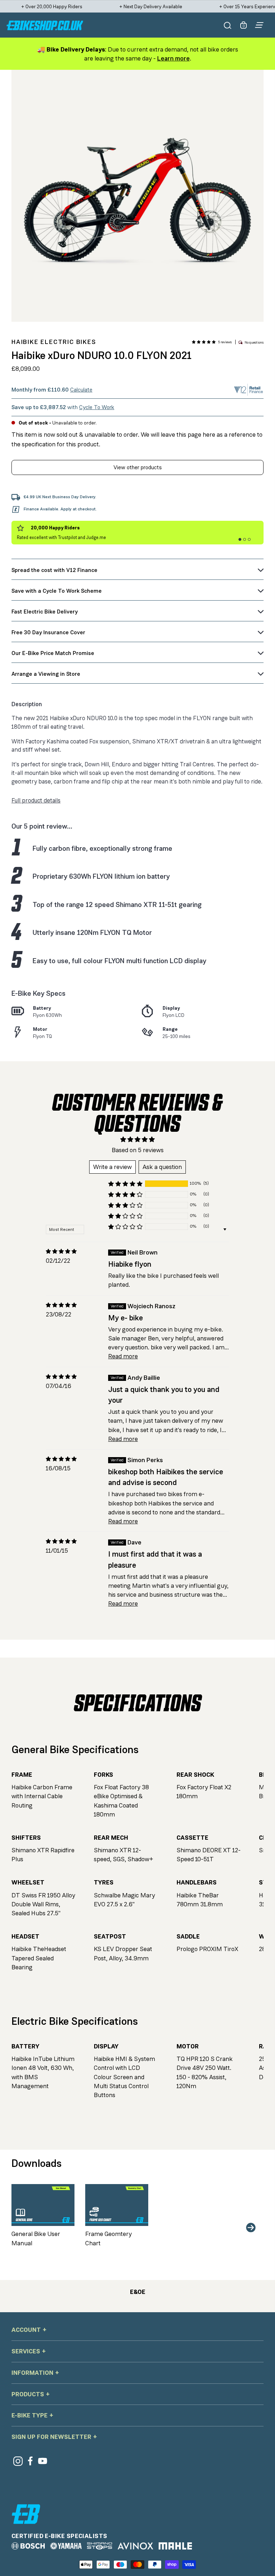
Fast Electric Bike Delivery (45, 612)
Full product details (36, 801)
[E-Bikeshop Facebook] (30, 2461)
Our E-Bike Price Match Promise (53, 653)
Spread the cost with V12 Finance (54, 570)
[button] (204, 342)
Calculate (81, 390)
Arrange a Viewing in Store (46, 674)
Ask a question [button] (162, 1167)
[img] (61, 1251)
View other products (138, 467)
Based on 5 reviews (138, 1150)
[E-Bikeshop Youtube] (43, 2461)
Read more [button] (123, 1356)
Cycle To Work (97, 407)
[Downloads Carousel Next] (251, 2228)
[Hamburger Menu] (259, 25)
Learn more (173, 58)
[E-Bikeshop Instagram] (18, 2461)
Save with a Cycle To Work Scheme (57, 591)
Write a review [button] (112, 1167)
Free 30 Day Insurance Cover (48, 632)
